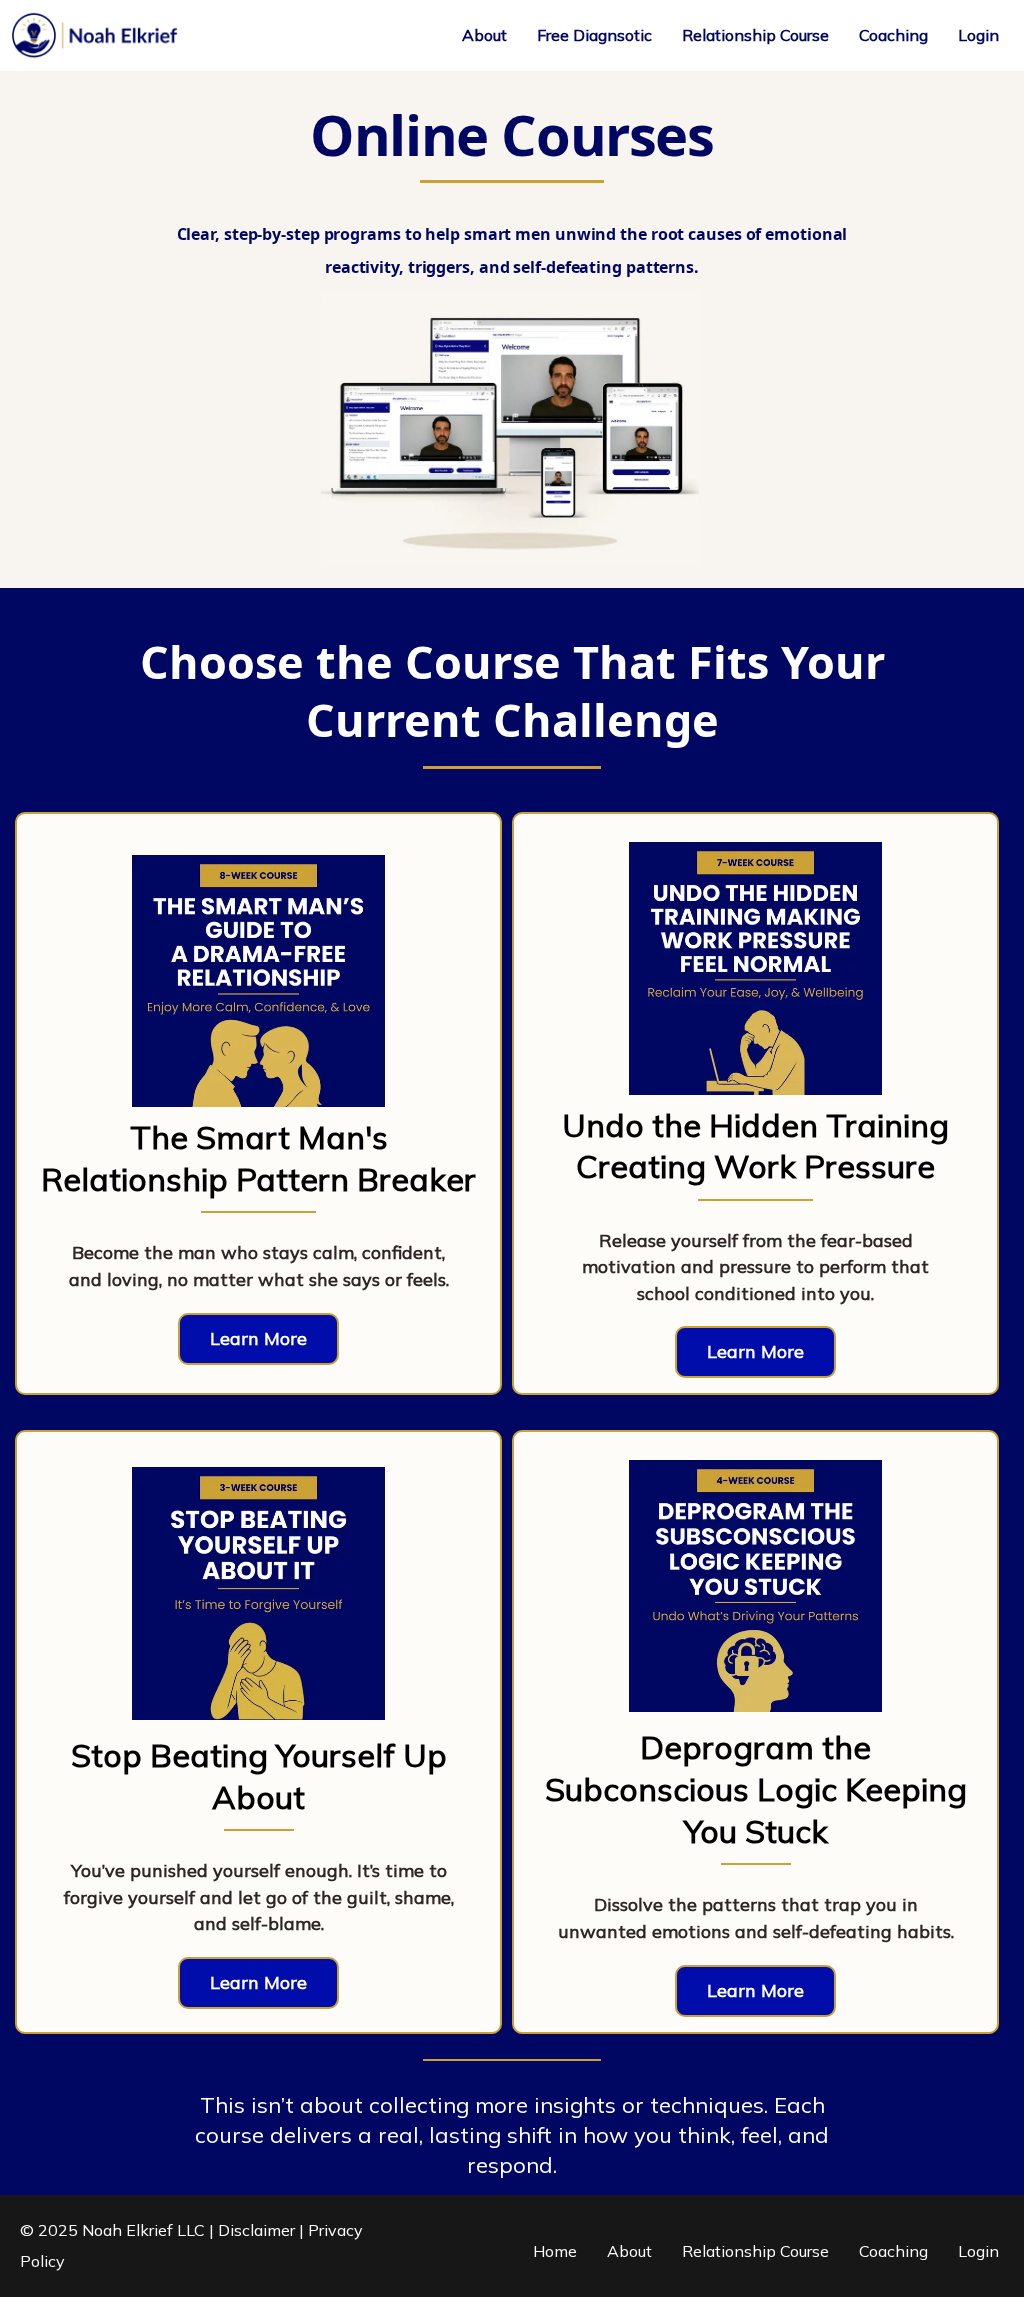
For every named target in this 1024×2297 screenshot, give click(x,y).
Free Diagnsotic (594, 35)
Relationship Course (755, 35)
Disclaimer (256, 2230)
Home (555, 2251)
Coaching (893, 35)
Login (978, 35)
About (484, 35)
